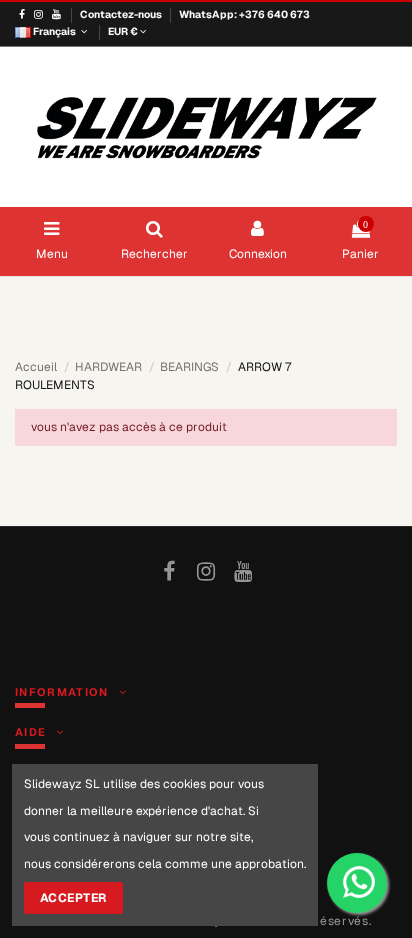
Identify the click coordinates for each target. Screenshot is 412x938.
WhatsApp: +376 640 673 (244, 14)
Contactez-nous (122, 14)
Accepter (73, 898)
